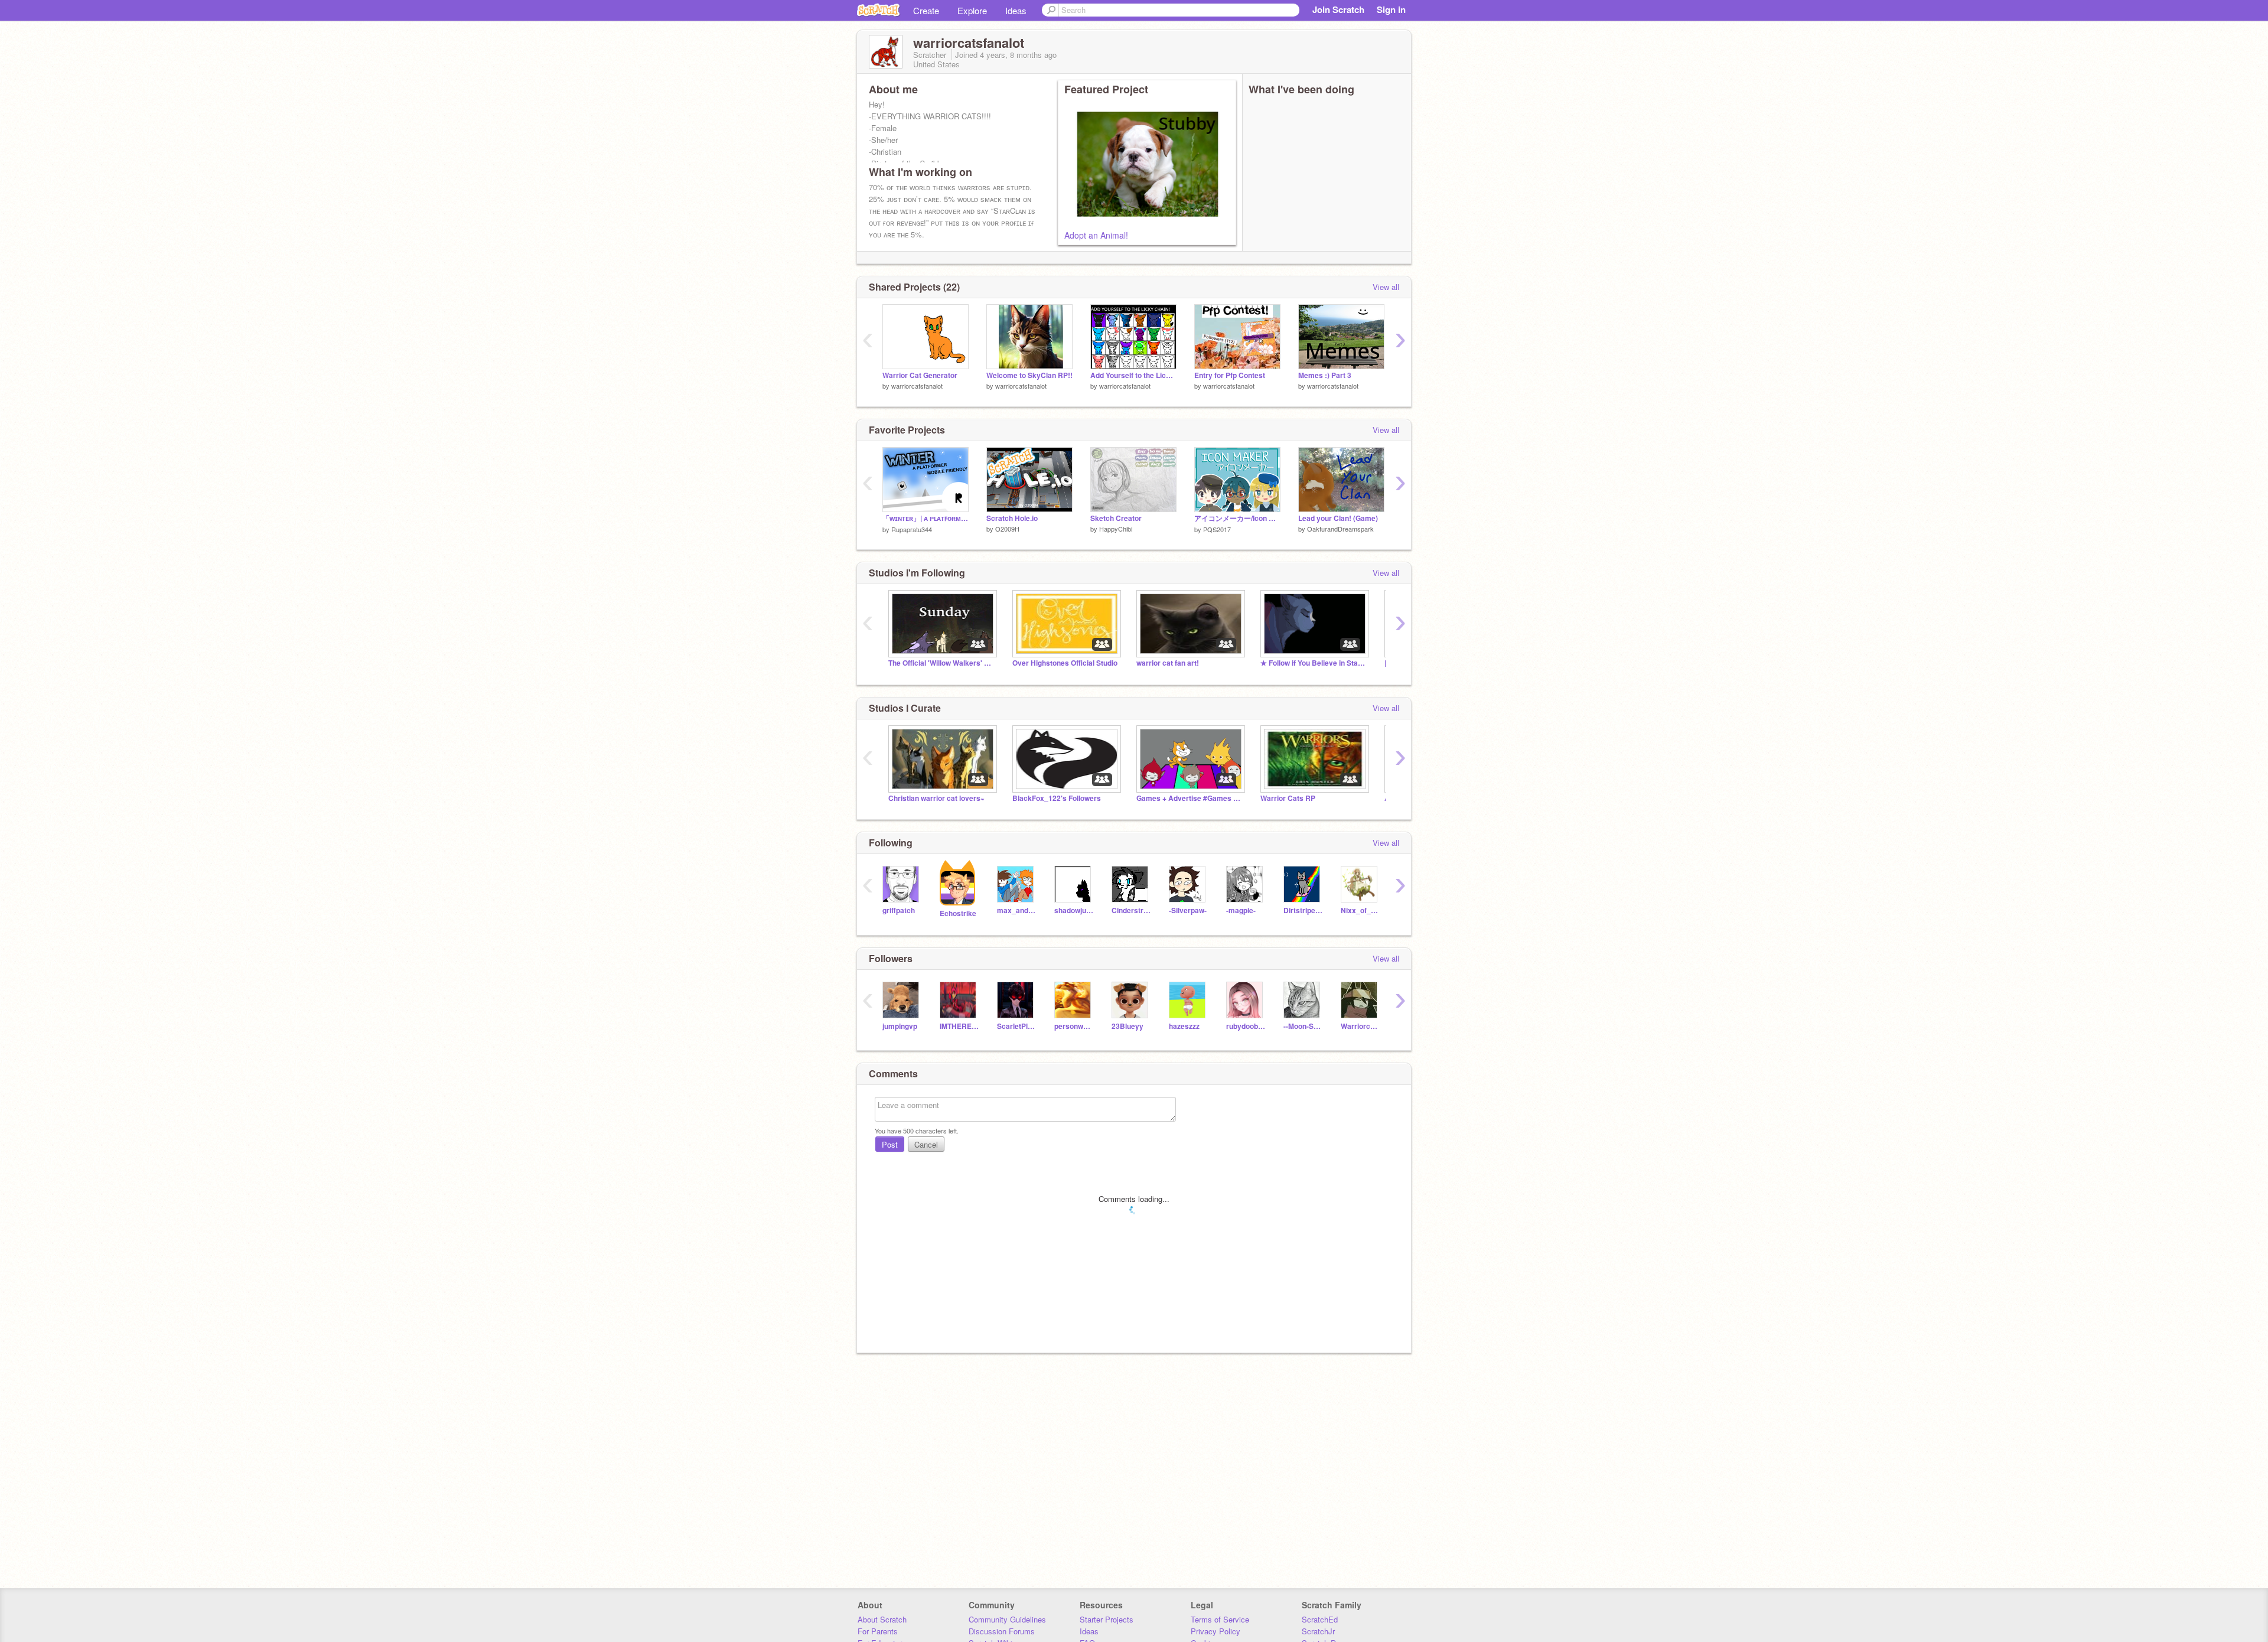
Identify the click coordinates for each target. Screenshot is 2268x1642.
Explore (972, 10)
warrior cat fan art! (1168, 663)
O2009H (1007, 529)
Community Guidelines (1007, 1619)
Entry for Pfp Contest (1230, 375)
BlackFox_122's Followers (1057, 798)
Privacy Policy (1216, 1631)
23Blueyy (1128, 1026)
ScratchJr (1318, 1631)
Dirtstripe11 (1303, 910)
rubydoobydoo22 (1246, 1026)
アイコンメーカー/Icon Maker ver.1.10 (1237, 518)
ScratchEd (1320, 1619)
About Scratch (882, 1619)
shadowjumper (1074, 910)
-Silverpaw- (1188, 910)
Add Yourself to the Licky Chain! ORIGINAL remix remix (1133, 375)
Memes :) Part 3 (1325, 375)
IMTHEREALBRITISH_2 (959, 1026)
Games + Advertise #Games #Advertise (1190, 798)
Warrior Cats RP (1288, 798)
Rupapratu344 (912, 529)
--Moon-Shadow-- (1303, 1026)
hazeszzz (1184, 1026)
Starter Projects (1107, 1619)
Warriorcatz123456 (1361, 1026)
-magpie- (1241, 910)
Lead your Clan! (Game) (1338, 518)
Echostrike (958, 913)
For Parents (878, 1631)
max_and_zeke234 (1017, 910)
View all (1386, 287)
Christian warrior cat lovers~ (936, 798)
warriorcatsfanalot (917, 386)
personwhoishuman (1074, 1026)
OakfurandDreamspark (1340, 529)
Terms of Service (1220, 1619)
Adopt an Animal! (1096, 235)
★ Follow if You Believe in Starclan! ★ (1314, 663)
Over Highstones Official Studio (1065, 663)
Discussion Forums (1002, 1631)
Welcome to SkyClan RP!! (1029, 375)
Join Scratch (1338, 9)
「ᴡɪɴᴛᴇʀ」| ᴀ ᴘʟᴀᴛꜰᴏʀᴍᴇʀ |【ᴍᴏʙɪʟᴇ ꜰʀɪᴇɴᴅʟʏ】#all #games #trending (926, 518)
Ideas (1016, 10)
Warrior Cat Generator (920, 375)
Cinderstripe (1131, 910)
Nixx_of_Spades (1361, 910)
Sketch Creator (1116, 518)
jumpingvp (900, 1026)
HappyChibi (1116, 529)
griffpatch (899, 910)
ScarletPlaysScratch (1017, 1026)
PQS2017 (1217, 529)
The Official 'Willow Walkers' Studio (941, 663)
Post (890, 1144)
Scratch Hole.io (1012, 518)
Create (926, 10)
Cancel (926, 1144)
